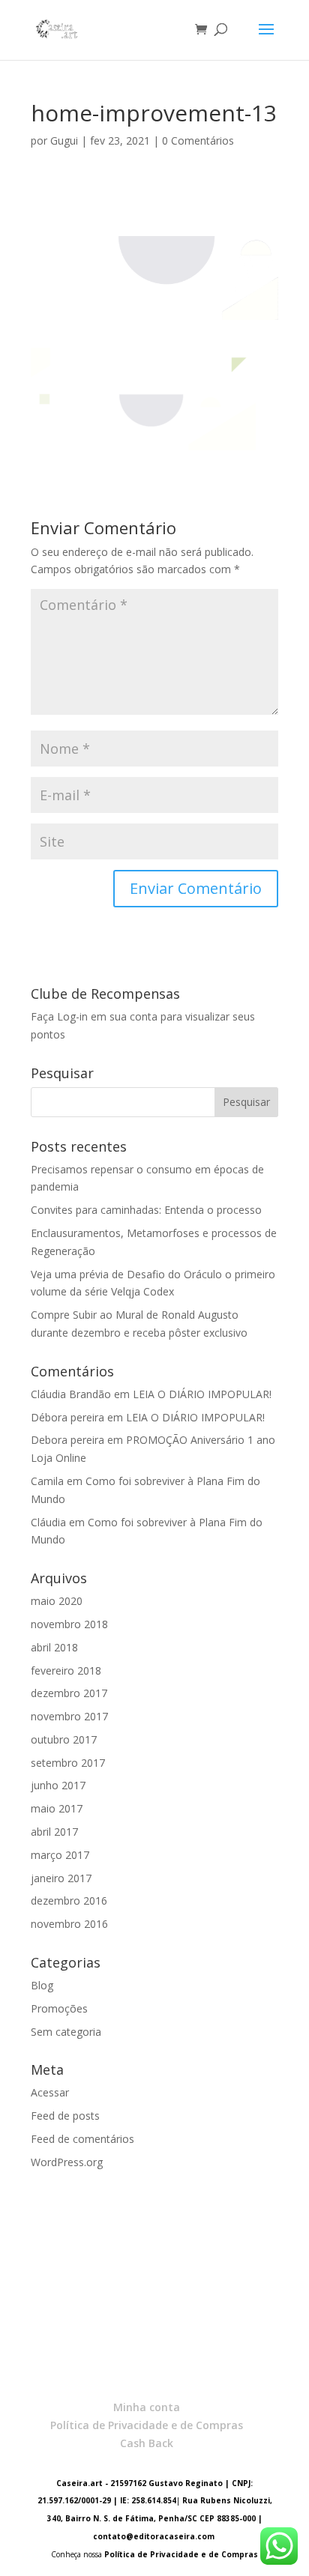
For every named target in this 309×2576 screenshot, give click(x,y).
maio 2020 (57, 1601)
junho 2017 (58, 1785)
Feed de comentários (82, 2139)
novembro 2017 (69, 1716)
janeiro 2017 (61, 1878)
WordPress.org (67, 2162)
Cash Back (147, 2443)
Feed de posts (65, 2116)
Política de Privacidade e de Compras (147, 2425)
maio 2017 (57, 1808)
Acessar (50, 2092)
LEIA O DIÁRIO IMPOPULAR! (202, 1394)
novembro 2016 (69, 1924)
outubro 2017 (64, 1739)
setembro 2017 (68, 1763)
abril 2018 (54, 1647)
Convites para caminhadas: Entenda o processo (146, 1210)
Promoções (59, 2008)
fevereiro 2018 (66, 1671)
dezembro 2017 (69, 1693)
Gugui (64, 140)
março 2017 (60, 1855)
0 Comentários (198, 140)
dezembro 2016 (69, 1901)
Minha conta (147, 2407)
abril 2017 (54, 1832)
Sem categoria (66, 2032)
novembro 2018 (69, 1624)
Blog (42, 1985)
